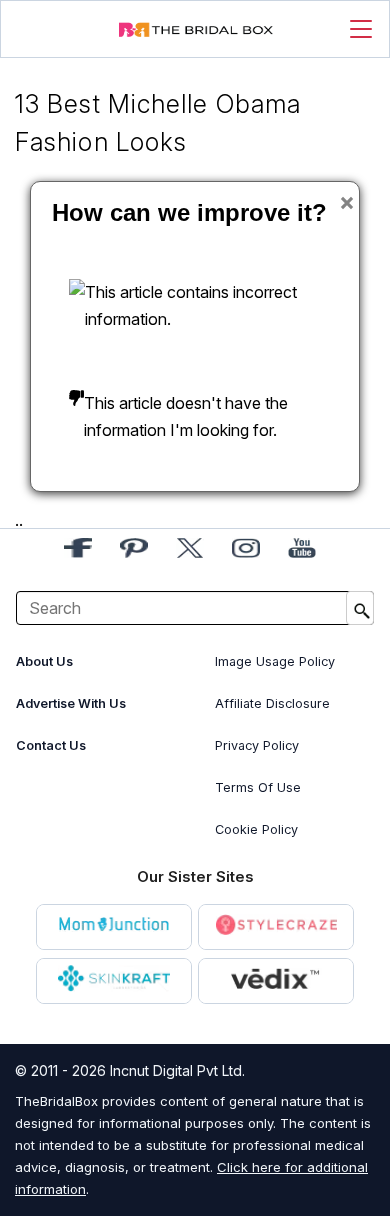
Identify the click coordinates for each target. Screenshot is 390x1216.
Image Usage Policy (275, 661)
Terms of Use (258, 787)
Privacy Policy (257, 745)
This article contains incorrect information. (191, 305)
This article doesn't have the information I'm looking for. (186, 416)
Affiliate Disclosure (272, 703)
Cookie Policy (256, 829)
